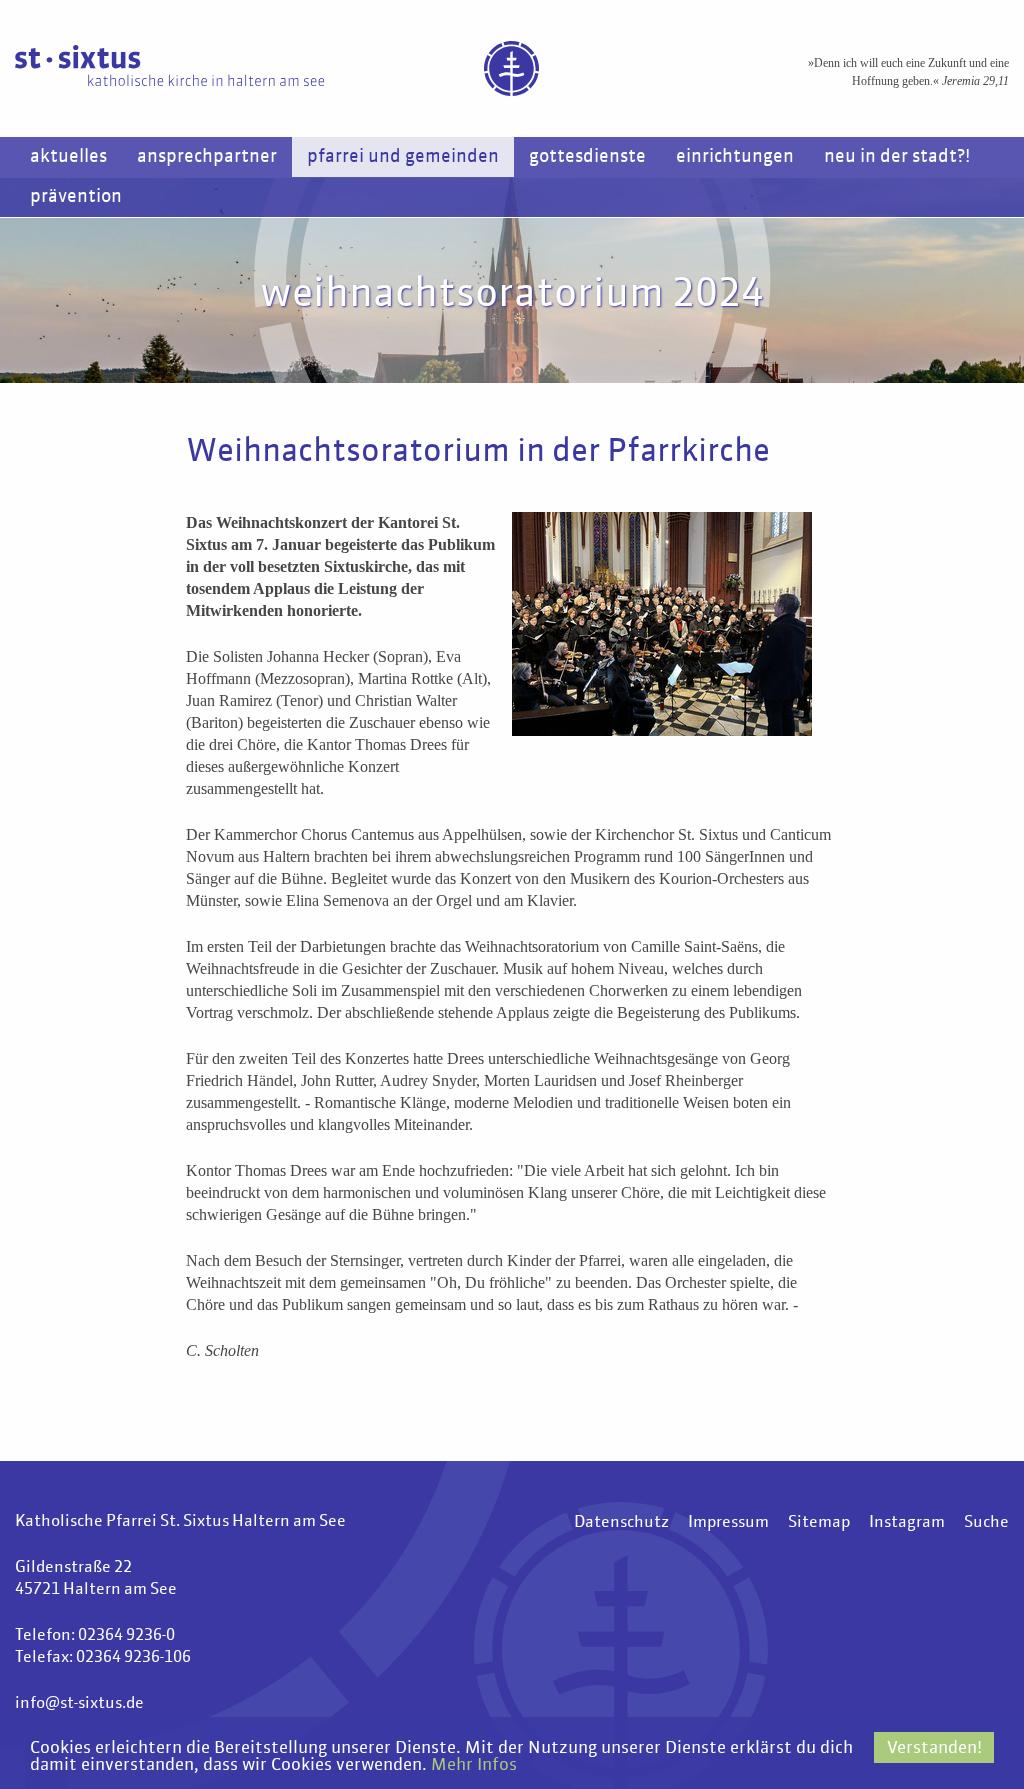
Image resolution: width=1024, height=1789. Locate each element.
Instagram (907, 1523)
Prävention (76, 197)
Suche (986, 1523)
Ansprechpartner (207, 157)
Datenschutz (621, 1523)
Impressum (728, 1523)
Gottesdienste (587, 157)
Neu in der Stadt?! (897, 157)
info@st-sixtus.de (79, 1704)
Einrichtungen (735, 157)
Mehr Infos (474, 1765)
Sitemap (819, 1523)
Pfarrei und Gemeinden (403, 157)
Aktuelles (68, 157)
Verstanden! (934, 1748)
